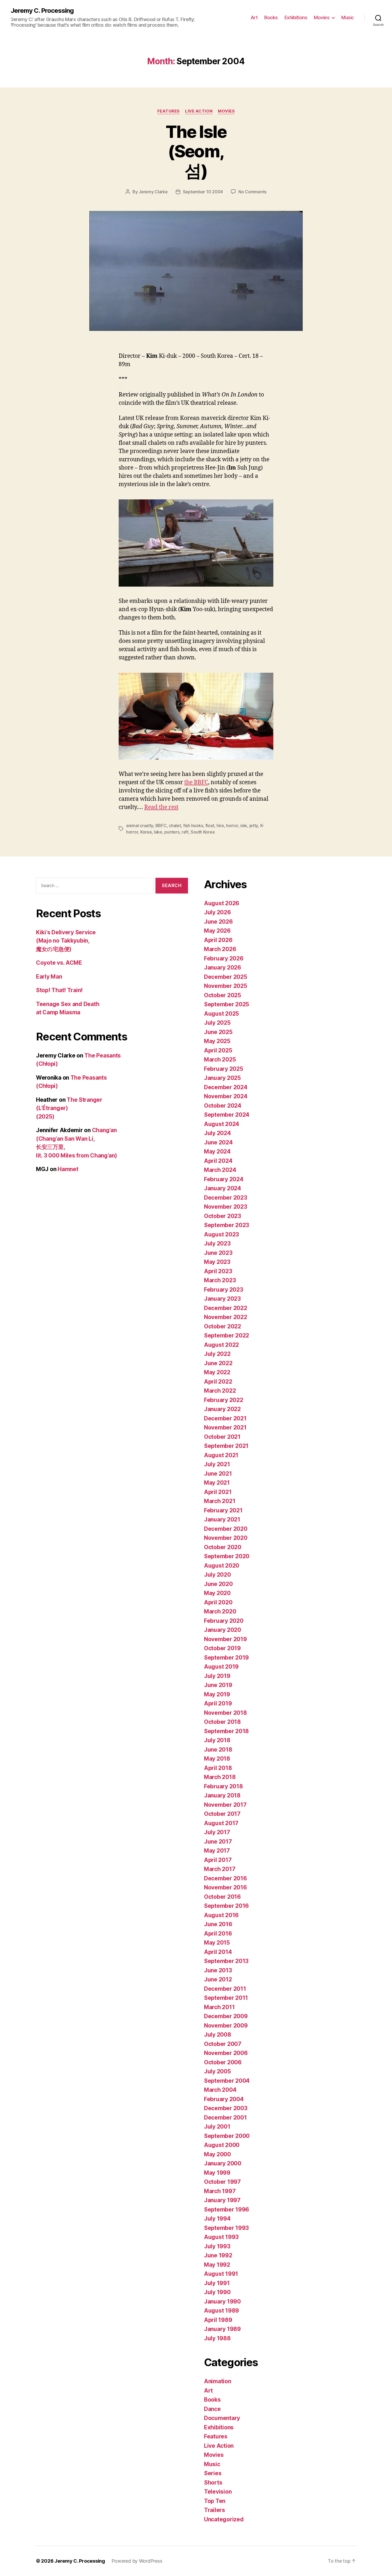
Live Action (199, 111)
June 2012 (218, 1979)
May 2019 (217, 1694)
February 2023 (224, 1290)
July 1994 (217, 2219)
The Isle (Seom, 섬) (196, 151)
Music (348, 17)
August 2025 (221, 1014)
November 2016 (225, 1887)
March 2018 (220, 1777)
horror (232, 826)
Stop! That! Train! (59, 990)
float (210, 826)
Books (271, 17)
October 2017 (222, 1814)
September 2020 (227, 1556)
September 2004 (227, 2081)
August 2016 (221, 1915)
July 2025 (217, 1023)
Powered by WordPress (137, 2561)
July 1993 (217, 2246)
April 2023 (218, 1271)
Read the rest (161, 807)
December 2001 (225, 2118)
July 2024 (217, 1133)
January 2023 (222, 1299)
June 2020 (218, 1584)
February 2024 (224, 1179)
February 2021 (223, 1510)
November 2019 (225, 1639)
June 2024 (218, 1142)
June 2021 (218, 1474)
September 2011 (226, 1998)
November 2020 (226, 1538)
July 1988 (217, 2338)
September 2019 (226, 1658)
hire (220, 826)
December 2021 (225, 1418)
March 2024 (220, 1170)
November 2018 (225, 1713)
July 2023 (217, 1243)
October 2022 (223, 1326)
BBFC (161, 826)
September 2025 (227, 1004)
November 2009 (226, 2026)
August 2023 (221, 1234)
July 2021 (217, 1464)
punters (172, 832)
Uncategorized (224, 2519)
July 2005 (217, 2071)
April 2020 (218, 1602)
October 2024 (223, 1106)
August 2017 (221, 1823)
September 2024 (227, 1115)
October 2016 (222, 1897)
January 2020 (223, 1630)
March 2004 (220, 2090)
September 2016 (226, 1906)
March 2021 (220, 1501)
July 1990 (217, 2292)
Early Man (49, 977)
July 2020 (217, 1575)
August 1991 (221, 2274)
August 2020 (222, 1566)
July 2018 (217, 1740)
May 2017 (217, 1851)
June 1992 (218, 2255)
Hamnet (68, 1169)
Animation (218, 2381)
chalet (175, 826)
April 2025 (218, 1050)
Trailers (215, 2510)
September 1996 (227, 2210)
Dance (212, 2409)
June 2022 (218, 1363)
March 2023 (220, 1280)
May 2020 (217, 1593)
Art (254, 17)
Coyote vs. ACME (59, 963)
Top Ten (215, 2501)
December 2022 (226, 1308)
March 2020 (220, 1611)
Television (218, 2492)
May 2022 (217, 1372)
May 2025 (217, 1041)
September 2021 (226, 1446)
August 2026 (222, 903)
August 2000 (222, 2145)
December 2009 (226, 2016)
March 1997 (220, 2191)
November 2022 (226, 1317)
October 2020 (223, 1547)
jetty (254, 826)
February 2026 (224, 958)
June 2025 (218, 1032)
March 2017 (220, 1869)
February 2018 (223, 1786)
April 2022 (218, 1382)
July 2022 (217, 1354)
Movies (322, 17)
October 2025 (223, 995)
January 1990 (222, 2301)
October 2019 (222, 1648)
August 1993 (221, 2237)
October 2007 (223, 2044)
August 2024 (222, 1124)
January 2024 (223, 1188)
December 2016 (225, 1878)
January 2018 (222, 1795)
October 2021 (222, 1437)
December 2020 (226, 1529)
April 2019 (218, 1703)
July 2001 (217, 2127)
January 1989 (222, 2329)
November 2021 (225, 1427)
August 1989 (221, 2311)
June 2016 (218, 1924)
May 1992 (217, 2265)
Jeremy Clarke (153, 192)
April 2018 (218, 1768)
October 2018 (222, 1722)
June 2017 (218, 1842)
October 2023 (223, 1216)
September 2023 (227, 1225)
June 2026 (218, 922)
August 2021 (221, 1455)
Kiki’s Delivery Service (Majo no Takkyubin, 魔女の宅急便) (66, 941)
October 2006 (223, 2062)
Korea (146, 832)
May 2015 (217, 1943)
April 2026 (218, 940)
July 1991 (217, 2283)
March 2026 (220, 949)
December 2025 (226, 977)
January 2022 (222, 1409)
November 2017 (225, 1805)
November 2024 (226, 1096)
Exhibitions (296, 17)
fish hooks (193, 826)
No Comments (252, 192)
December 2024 (226, 1087)
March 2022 (220, 1391)
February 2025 (224, 1069)
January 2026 (223, 967)
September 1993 (226, 2228)
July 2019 (217, 1676)
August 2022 (221, 1345)
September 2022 (227, 1335)
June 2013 (218, 1970)
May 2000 (217, 2154)
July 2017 (217, 1832)
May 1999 (217, 2173)
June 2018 (218, 1750)
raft (185, 832)
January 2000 (223, 2163)
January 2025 (222, 1078)
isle (244, 826)
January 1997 (222, 2200)
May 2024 (217, 1151)
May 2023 (217, 1262)
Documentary (222, 2418)
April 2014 (218, 1952)
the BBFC (196, 782)
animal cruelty (140, 826)
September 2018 (226, 1731)
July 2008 (218, 2035)
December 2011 (225, 1989)
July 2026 (217, 912)
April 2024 (218, 1161)
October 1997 (222, 2182)
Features (169, 111)
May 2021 (217, 1483)
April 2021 (218, 1492)
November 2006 (226, 2053)
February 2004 (224, 2099)
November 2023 (226, 1207)
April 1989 (218, 2320)
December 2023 (226, 1198)
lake (158, 832)
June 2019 (218, 1685)
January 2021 (222, 1519)
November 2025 (226, 986)
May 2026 (217, 931)
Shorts (213, 2483)
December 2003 (226, 2108)
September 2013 (226, 1961)
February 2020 (224, 1621)
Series (213, 2473)
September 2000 (227, 2136)
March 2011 (219, 2007)
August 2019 (221, 1667)
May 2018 (217, 1759)
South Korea (203, 832)
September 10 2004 (203, 192)
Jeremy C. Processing (42, 11)
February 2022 (224, 1400)
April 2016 (218, 1934)
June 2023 (218, 1253)
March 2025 (220, 1059)
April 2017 (218, 1860)
